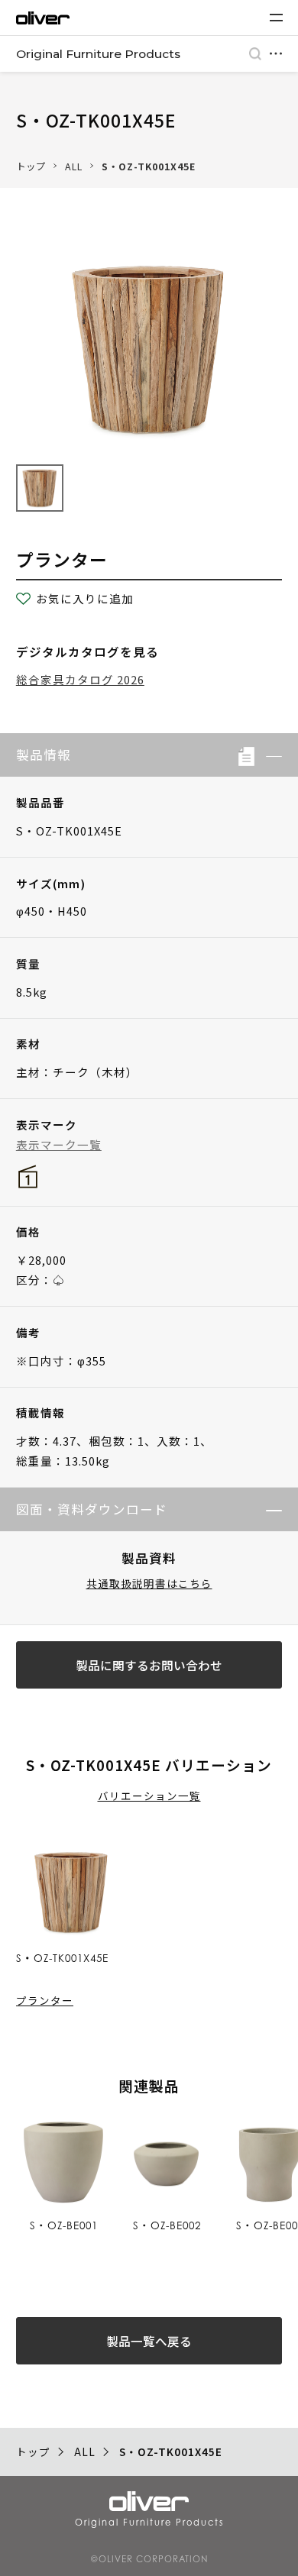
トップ (31, 166)
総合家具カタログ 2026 (80, 679)
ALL (74, 166)
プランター (45, 2000)
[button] (268, 755)
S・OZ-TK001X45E (149, 166)
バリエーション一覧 (149, 1795)
